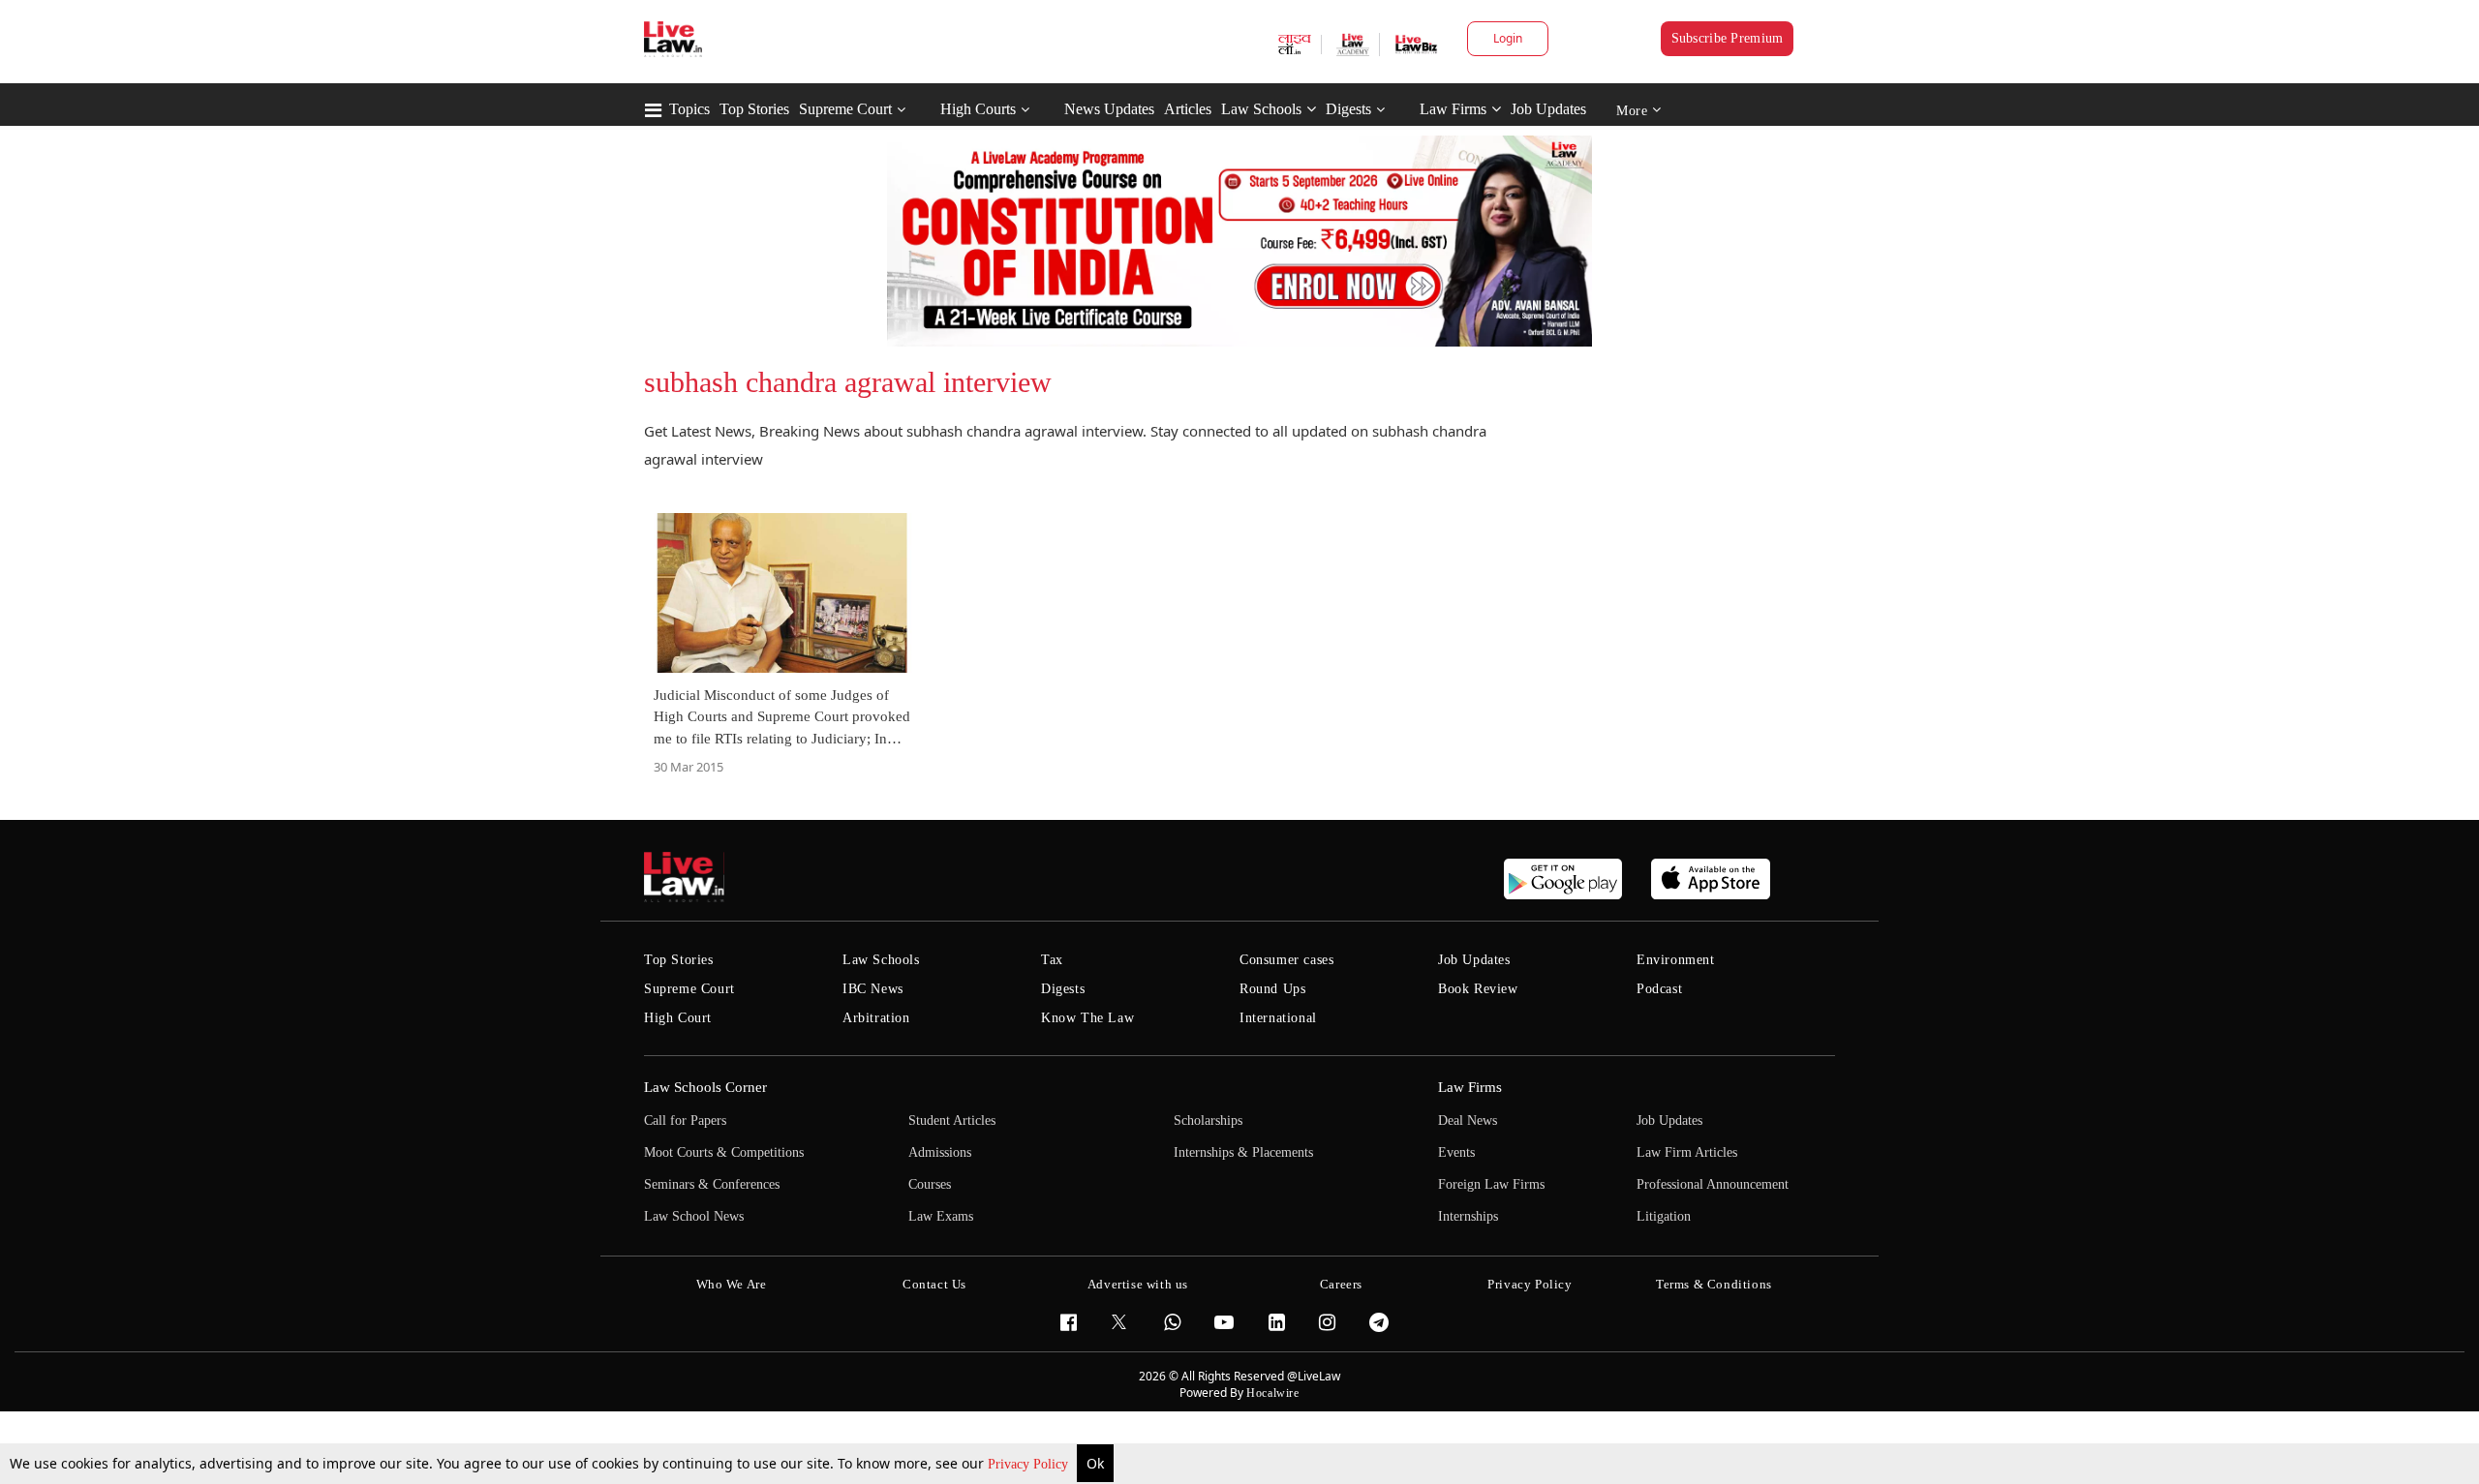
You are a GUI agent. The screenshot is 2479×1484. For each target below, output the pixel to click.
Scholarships (1208, 1121)
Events (1456, 1152)
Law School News (694, 1216)
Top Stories (754, 109)
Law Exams (941, 1216)
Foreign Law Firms (1491, 1184)
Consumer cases (1286, 960)
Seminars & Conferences (712, 1184)
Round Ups (1272, 989)
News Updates (1109, 109)
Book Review (1478, 989)
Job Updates (1548, 109)
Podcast (1659, 989)
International (1278, 1018)
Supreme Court (845, 109)
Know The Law (1087, 1018)
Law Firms (1453, 109)
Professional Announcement (1713, 1184)
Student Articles (952, 1121)
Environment (1676, 960)
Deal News (1468, 1121)
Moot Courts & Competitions (724, 1152)
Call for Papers (685, 1121)
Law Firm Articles (1687, 1152)
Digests (1348, 109)
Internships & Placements (1243, 1152)
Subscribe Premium (1728, 38)
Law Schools (1261, 109)
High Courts (978, 109)
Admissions (940, 1152)
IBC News (873, 989)
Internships (1468, 1216)
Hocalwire (1272, 1393)
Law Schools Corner (705, 1087)
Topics (689, 109)
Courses (930, 1184)
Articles (1188, 109)
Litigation (1664, 1216)
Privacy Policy (1030, 1464)
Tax (1052, 960)
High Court (678, 1018)
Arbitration (876, 1018)
